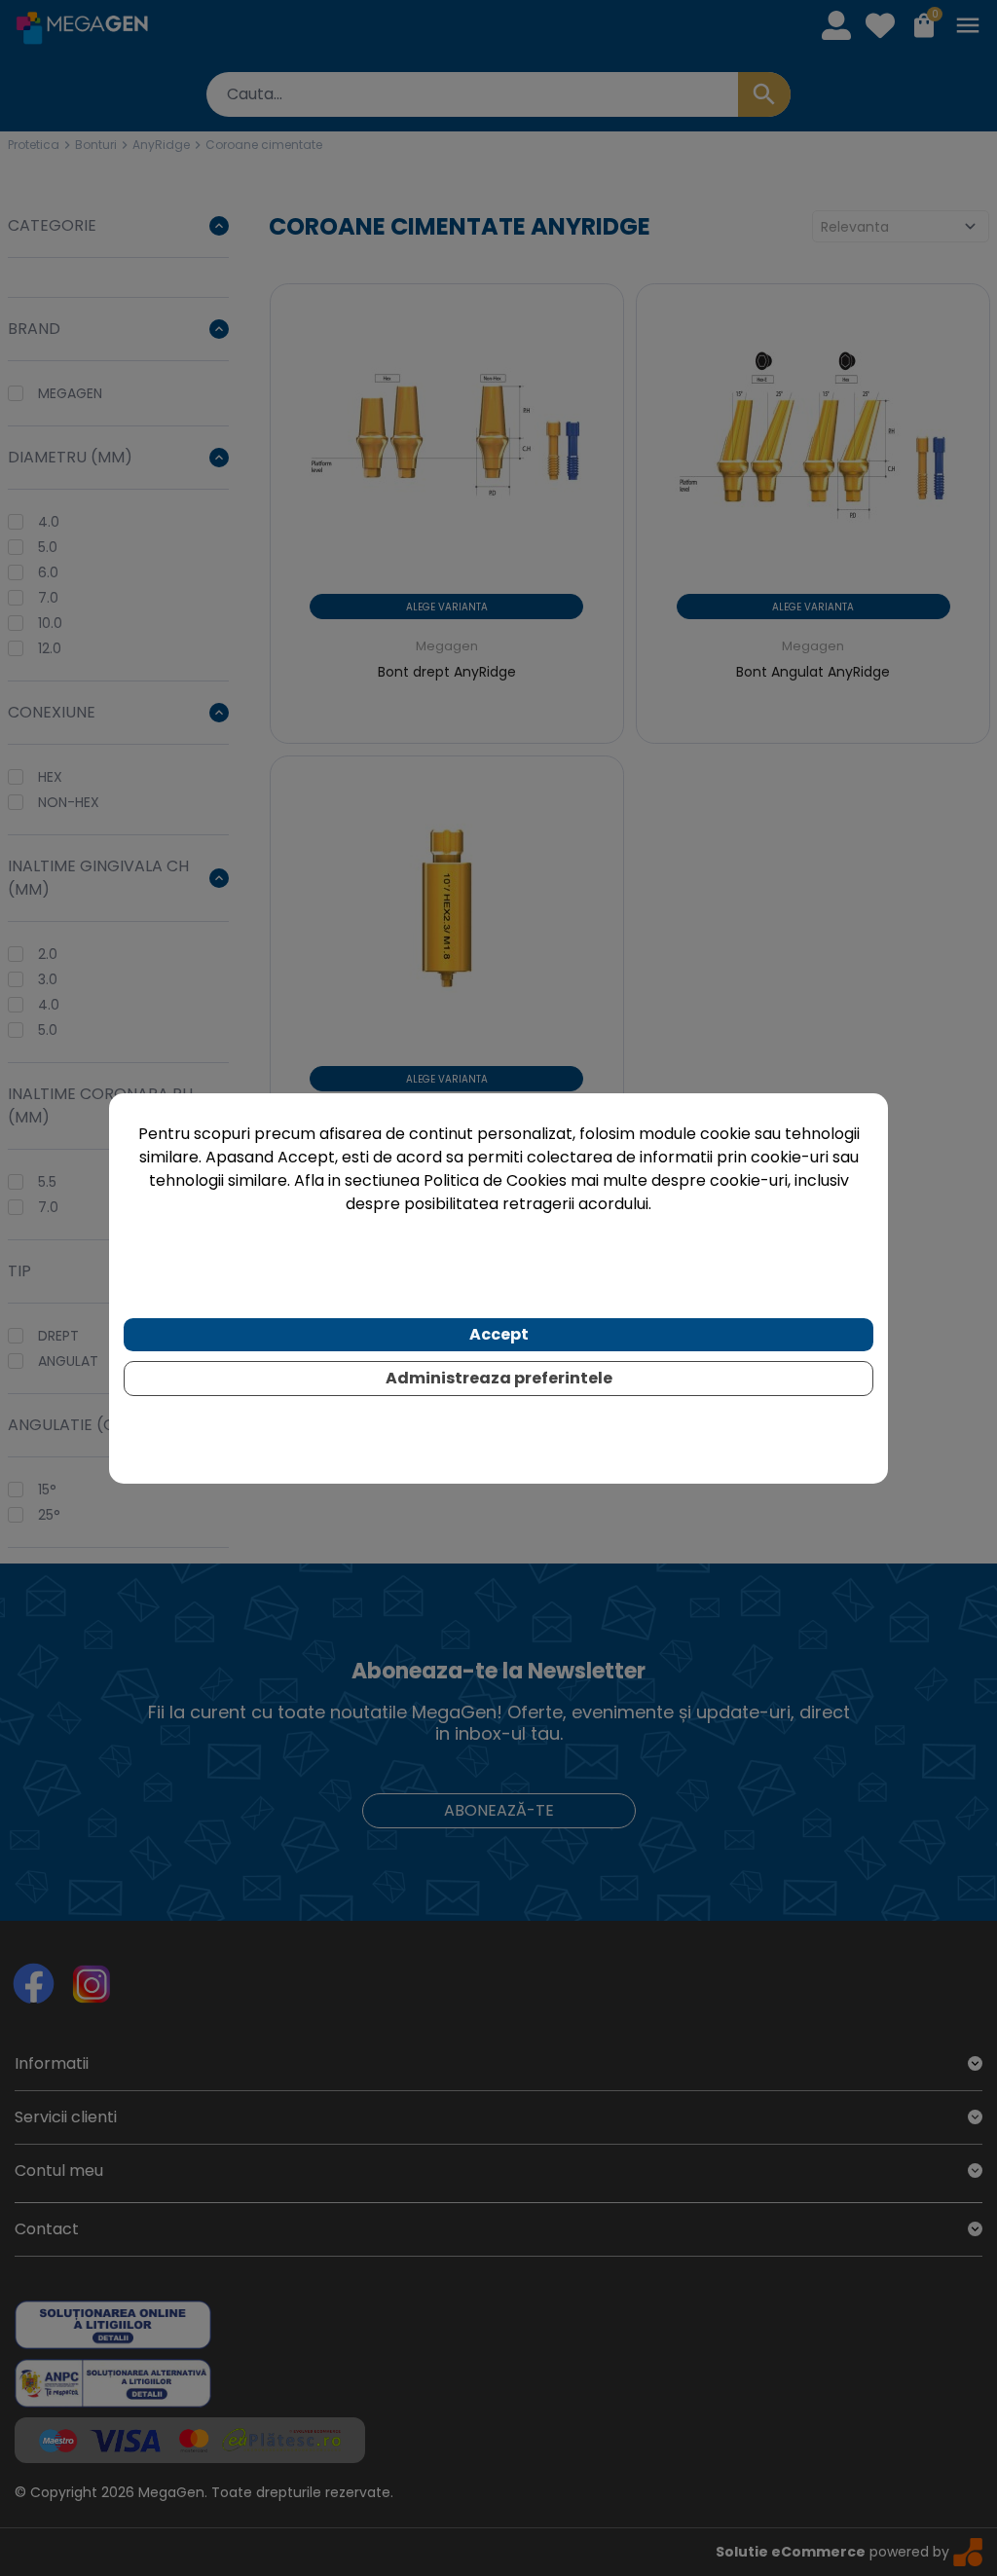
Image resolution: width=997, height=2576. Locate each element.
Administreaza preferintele (499, 1378)
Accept (499, 1334)
